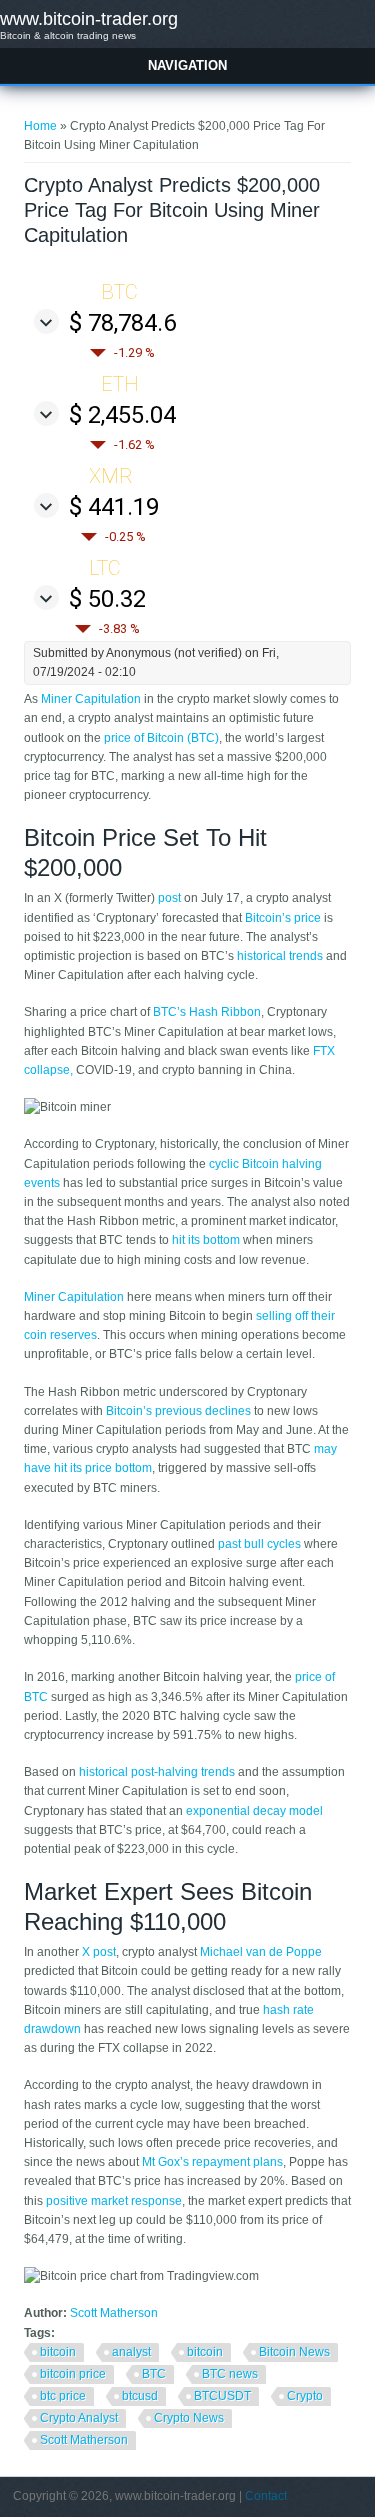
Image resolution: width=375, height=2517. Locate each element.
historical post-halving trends (157, 1772)
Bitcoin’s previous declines (178, 1411)
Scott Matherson (114, 2313)
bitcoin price (73, 2374)
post (169, 898)
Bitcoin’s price (283, 918)
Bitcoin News (294, 2352)
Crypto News (189, 2418)
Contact (266, 2496)
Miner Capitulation (91, 699)
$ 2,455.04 (122, 415)
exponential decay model (254, 1811)
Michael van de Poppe (261, 1952)
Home (40, 126)
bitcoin (58, 2352)
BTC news (230, 2374)
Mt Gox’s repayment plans (212, 2162)
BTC (154, 2374)
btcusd (140, 2396)
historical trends (278, 956)
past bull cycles (259, 1544)
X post (99, 1952)
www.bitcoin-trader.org (89, 19)
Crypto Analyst (79, 2418)
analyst (131, 2352)
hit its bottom (206, 1240)
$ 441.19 (114, 507)
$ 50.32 (107, 599)
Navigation (187, 65)
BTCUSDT (222, 2396)
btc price (63, 2396)
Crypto (305, 2396)
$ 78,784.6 (122, 323)
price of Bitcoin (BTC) (161, 738)
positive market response (114, 2201)
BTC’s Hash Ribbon (207, 1012)
